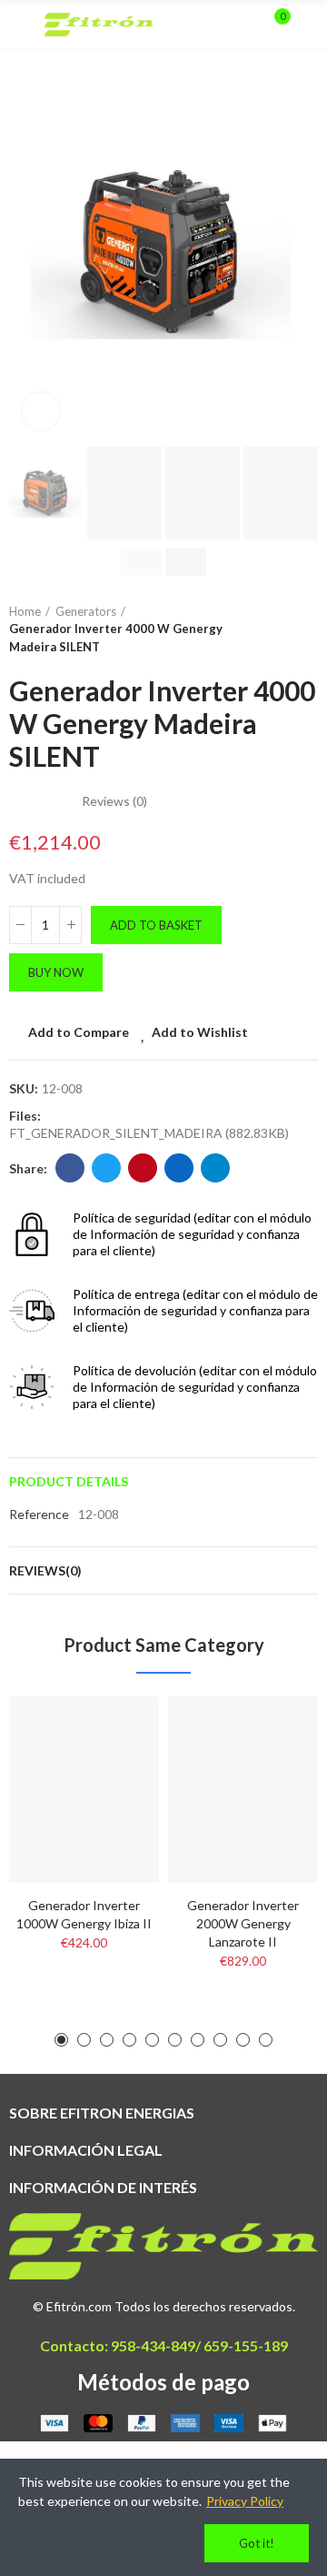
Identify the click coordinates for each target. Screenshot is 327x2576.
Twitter (106, 1168)
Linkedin (179, 1168)
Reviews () (114, 801)
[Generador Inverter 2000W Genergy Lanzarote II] (243, 1790)
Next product (304, 629)
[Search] (243, 25)
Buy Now (56, 972)
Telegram (215, 1168)
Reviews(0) (45, 1570)
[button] (27, 251)
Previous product (259, 629)
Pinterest (143, 1168)
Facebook (70, 1168)
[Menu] (18, 25)
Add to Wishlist (200, 1032)
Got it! (257, 2543)
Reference (39, 1514)
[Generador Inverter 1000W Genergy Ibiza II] (84, 1790)
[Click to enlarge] (41, 411)
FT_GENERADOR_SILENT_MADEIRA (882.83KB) (149, 1133)
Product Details (69, 1481)
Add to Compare (79, 1032)
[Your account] (309, 25)
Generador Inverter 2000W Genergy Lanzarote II (243, 1923)
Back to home (282, 629)
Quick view (114, 1801)
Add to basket (156, 925)
